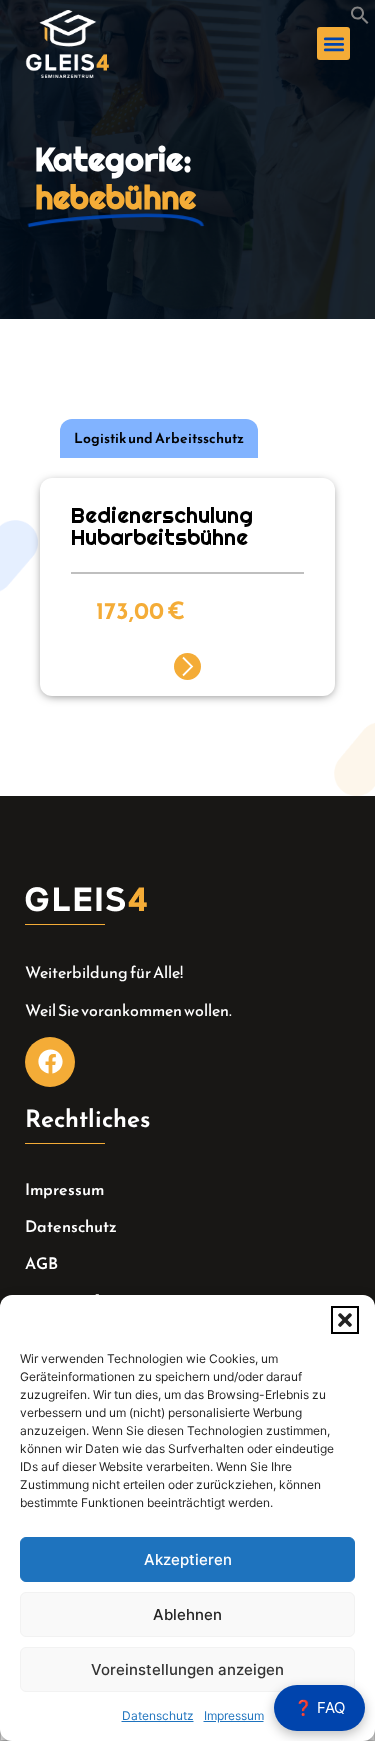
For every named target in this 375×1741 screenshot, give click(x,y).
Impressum (234, 1715)
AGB (41, 1263)
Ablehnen (187, 1614)
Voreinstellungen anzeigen (187, 1669)
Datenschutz (158, 1715)
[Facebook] (50, 1062)
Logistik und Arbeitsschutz (159, 438)
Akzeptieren (188, 1559)
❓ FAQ (319, 1707)
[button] (345, 1320)
